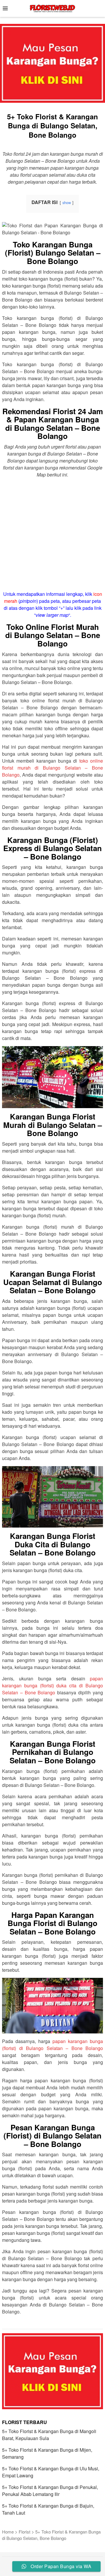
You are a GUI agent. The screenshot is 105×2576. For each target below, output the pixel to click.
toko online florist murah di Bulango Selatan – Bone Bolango (52, 768)
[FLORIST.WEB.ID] (52, 8)
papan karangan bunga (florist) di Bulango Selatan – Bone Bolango (52, 2045)
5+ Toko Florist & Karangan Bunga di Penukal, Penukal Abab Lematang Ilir (50, 2491)
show (67, 202)
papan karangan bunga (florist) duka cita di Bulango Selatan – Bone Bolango (52, 1685)
